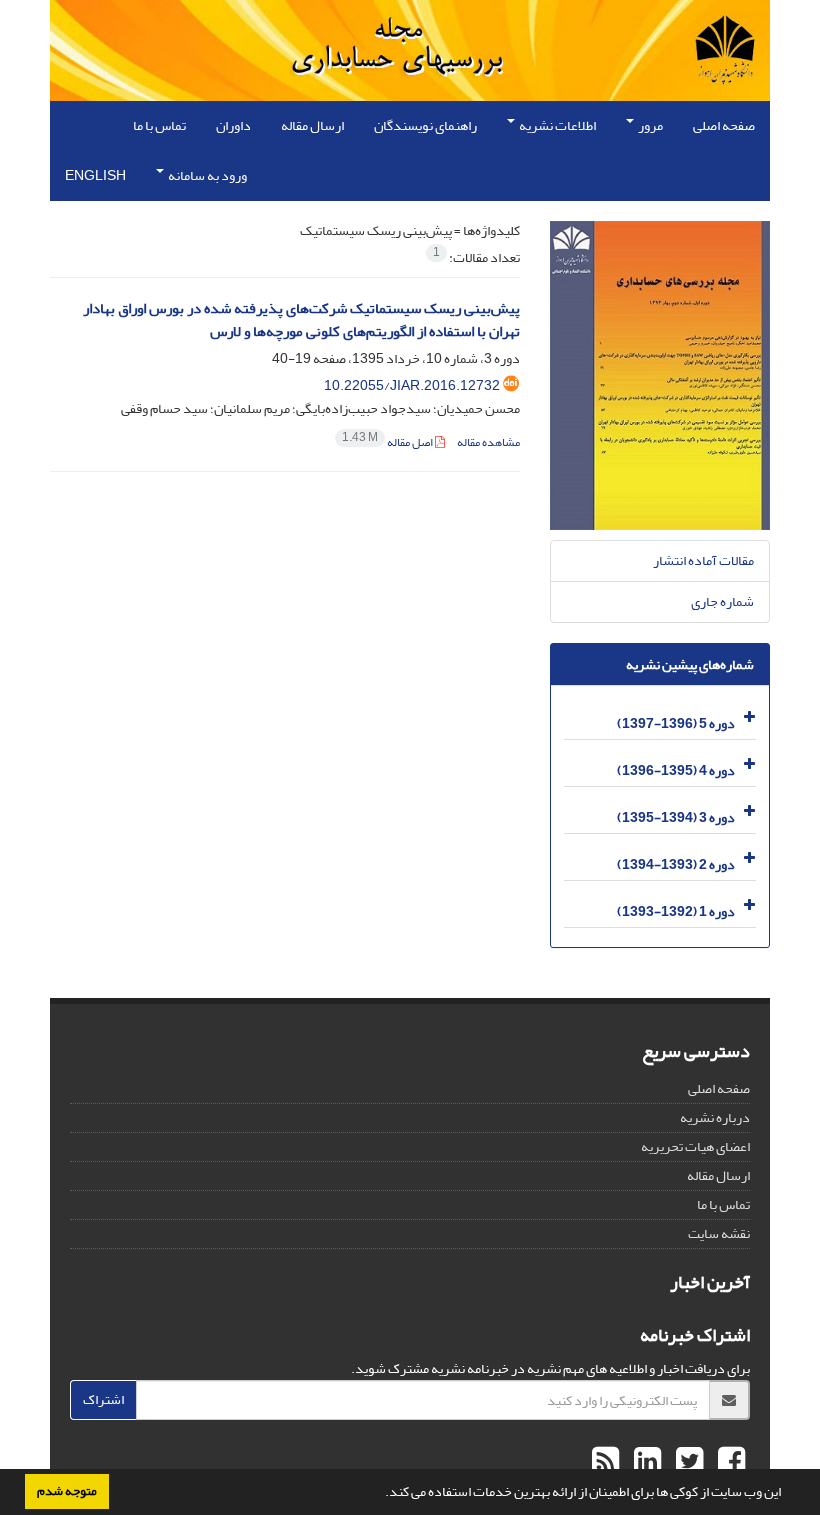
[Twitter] (687, 1462)
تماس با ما (159, 125)
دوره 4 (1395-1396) (676, 770)
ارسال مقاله (312, 125)
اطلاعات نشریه (556, 125)
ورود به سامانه (206, 175)
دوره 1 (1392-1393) (676, 911)
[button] (380, 1494)
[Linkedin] (645, 1462)
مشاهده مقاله (488, 442)
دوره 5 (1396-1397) (676, 723)
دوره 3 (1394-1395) (676, 817)
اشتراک (103, 1399)
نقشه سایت (719, 1233)
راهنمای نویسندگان (425, 125)
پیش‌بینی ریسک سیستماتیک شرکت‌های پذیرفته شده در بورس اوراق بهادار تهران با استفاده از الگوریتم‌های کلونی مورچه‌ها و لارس (301, 320)
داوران (233, 125)
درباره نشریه (715, 1117)
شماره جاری (722, 601)
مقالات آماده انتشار (703, 560)
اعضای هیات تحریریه (695, 1146)
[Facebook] (729, 1462)
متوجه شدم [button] (67, 1491)
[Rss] (605, 1462)
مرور (649, 125)
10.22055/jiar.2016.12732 (412, 385)
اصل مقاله (388, 442)
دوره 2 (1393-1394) (676, 864)
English (95, 175)
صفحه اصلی (724, 125)
